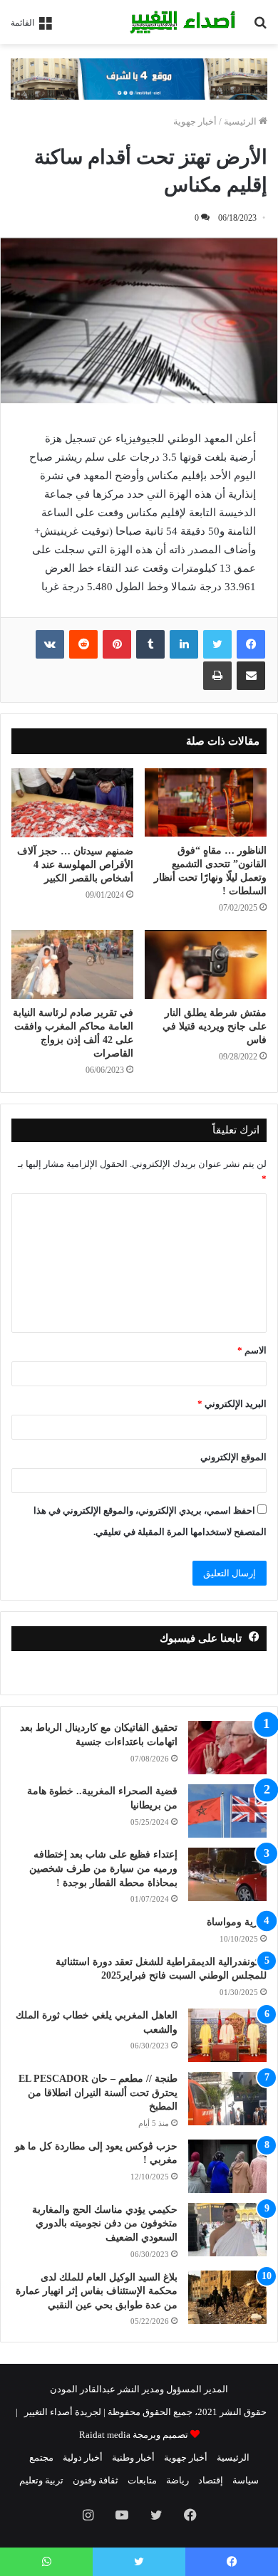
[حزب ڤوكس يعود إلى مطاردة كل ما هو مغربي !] (227, 2166)
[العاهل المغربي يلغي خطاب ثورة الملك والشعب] (227, 2035)
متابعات (142, 2480)
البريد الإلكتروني (232, 1404)
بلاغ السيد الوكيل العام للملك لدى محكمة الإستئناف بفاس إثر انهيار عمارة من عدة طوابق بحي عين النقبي (97, 2291)
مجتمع (41, 2457)
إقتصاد (211, 2480)
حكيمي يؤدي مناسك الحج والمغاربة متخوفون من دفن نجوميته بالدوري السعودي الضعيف (105, 2224)
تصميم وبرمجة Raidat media (134, 2435)
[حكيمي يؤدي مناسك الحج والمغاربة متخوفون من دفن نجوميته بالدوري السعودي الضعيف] (227, 2230)
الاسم (252, 1350)
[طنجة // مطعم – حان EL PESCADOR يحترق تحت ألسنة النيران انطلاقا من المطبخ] (227, 2099)
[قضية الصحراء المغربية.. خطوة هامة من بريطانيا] (227, 1811)
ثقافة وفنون (96, 2480)
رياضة (177, 2480)
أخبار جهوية (195, 121)
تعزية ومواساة (237, 1922)
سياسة (246, 2480)
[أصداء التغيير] (185, 22)
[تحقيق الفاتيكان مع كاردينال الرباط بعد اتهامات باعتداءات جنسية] (227, 1748)
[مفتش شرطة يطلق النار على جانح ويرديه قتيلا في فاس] (206, 964)
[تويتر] (217, 644)
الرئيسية (241, 121)
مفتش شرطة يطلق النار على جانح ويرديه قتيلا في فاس (215, 1026)
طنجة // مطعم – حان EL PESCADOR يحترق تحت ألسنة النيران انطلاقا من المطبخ (98, 2093)
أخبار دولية (83, 2457)
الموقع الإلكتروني (233, 1457)
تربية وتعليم (41, 2480)
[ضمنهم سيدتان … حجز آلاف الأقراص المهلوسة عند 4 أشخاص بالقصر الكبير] (72, 802)
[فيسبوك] (251, 644)
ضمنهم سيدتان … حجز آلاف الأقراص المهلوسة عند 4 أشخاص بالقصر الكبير (75, 865)
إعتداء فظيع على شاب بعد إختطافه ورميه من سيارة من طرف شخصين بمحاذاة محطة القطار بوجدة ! (103, 1868)
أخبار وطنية (133, 2457)
